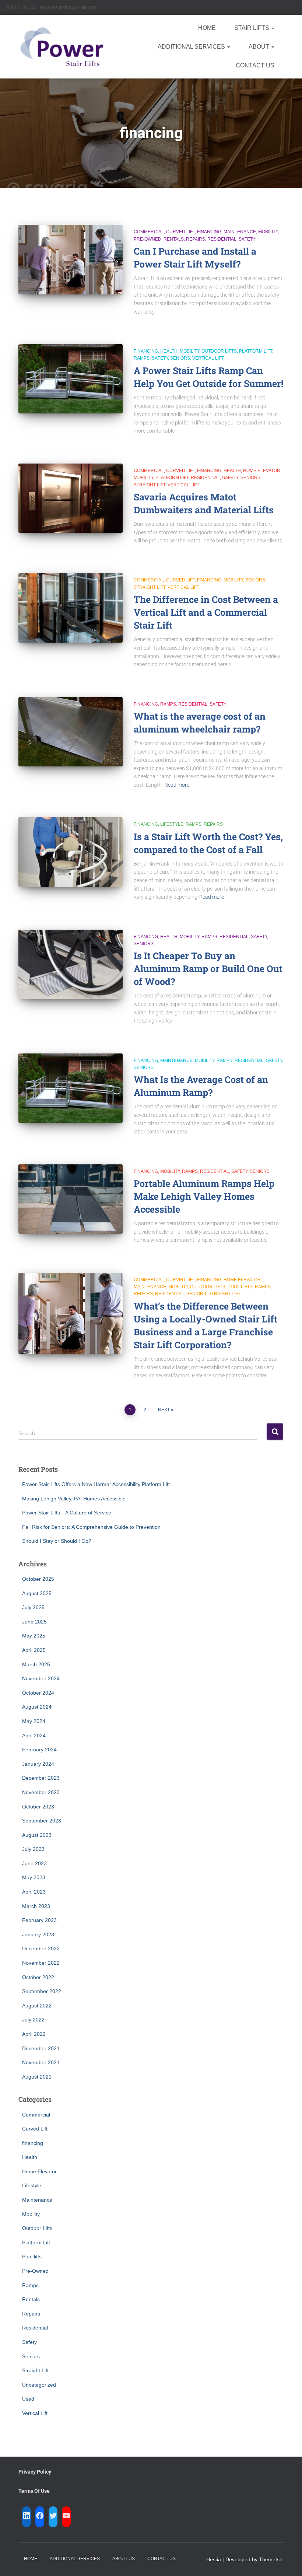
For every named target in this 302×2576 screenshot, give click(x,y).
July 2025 (33, 1607)
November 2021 (41, 2062)
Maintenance (240, 232)
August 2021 (37, 2077)
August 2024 (37, 1707)
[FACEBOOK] (40, 2516)
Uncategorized (39, 2385)
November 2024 (41, 1678)
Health (169, 351)
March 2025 (36, 1664)
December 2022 (41, 1948)
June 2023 (34, 1863)
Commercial (149, 232)
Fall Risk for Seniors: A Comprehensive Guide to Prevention (91, 1527)
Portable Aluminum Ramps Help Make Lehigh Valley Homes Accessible (204, 1196)
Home (207, 28)
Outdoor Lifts (219, 351)
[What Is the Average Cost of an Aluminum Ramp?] (71, 1088)
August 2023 (37, 1835)
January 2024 (38, 1764)
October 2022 (38, 1977)
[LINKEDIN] (27, 2516)
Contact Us (255, 65)
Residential (222, 239)
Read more (177, 785)
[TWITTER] (53, 2516)
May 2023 (34, 1877)
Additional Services (192, 47)
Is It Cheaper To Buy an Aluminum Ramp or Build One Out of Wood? (208, 969)
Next (164, 1410)
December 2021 (41, 2048)
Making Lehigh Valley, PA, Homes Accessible (74, 1499)
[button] (273, 28)
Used (28, 2399)
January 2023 (38, 1934)
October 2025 (38, 1579)
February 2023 (39, 1920)
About (260, 47)
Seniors (180, 358)
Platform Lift (256, 351)
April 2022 (34, 2034)
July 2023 (33, 1849)
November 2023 (41, 1792)
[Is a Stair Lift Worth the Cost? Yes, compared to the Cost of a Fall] (71, 852)
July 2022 (33, 2020)
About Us (124, 2559)
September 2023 (42, 1821)
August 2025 (37, 1593)
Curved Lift (180, 232)
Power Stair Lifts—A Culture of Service (67, 1513)
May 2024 (34, 1721)
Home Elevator (262, 471)
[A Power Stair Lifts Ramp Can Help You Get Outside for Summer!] (71, 379)
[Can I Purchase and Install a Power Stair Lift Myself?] (71, 259)
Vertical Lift (208, 358)
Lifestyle (172, 824)
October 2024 (38, 1693)
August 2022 (37, 2006)
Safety (247, 239)
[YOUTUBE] (66, 2516)
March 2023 (36, 1906)
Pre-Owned (148, 239)
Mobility (268, 232)
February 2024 (39, 1750)
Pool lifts (240, 1287)
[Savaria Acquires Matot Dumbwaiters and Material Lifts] (71, 498)
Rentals (174, 239)
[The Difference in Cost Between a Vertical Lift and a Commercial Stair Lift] (71, 608)
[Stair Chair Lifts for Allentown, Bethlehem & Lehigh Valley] (62, 47)
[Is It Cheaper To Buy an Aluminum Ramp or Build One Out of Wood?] (71, 964)
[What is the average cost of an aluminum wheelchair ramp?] (71, 732)
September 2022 (42, 1991)
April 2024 (34, 1736)
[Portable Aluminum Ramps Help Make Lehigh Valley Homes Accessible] (71, 1199)
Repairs (196, 239)
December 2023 (41, 1778)
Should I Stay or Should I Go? (57, 1541)
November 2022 (41, 1963)
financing (209, 232)
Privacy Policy (35, 2472)
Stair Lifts (252, 28)
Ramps (142, 358)
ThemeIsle (271, 2559)
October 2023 (38, 1807)
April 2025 (34, 1650)
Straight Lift (150, 485)
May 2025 (34, 1636)
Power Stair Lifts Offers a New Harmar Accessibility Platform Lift (96, 1484)
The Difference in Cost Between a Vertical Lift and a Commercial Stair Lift (206, 612)
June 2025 (34, 1622)
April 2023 (34, 1892)
